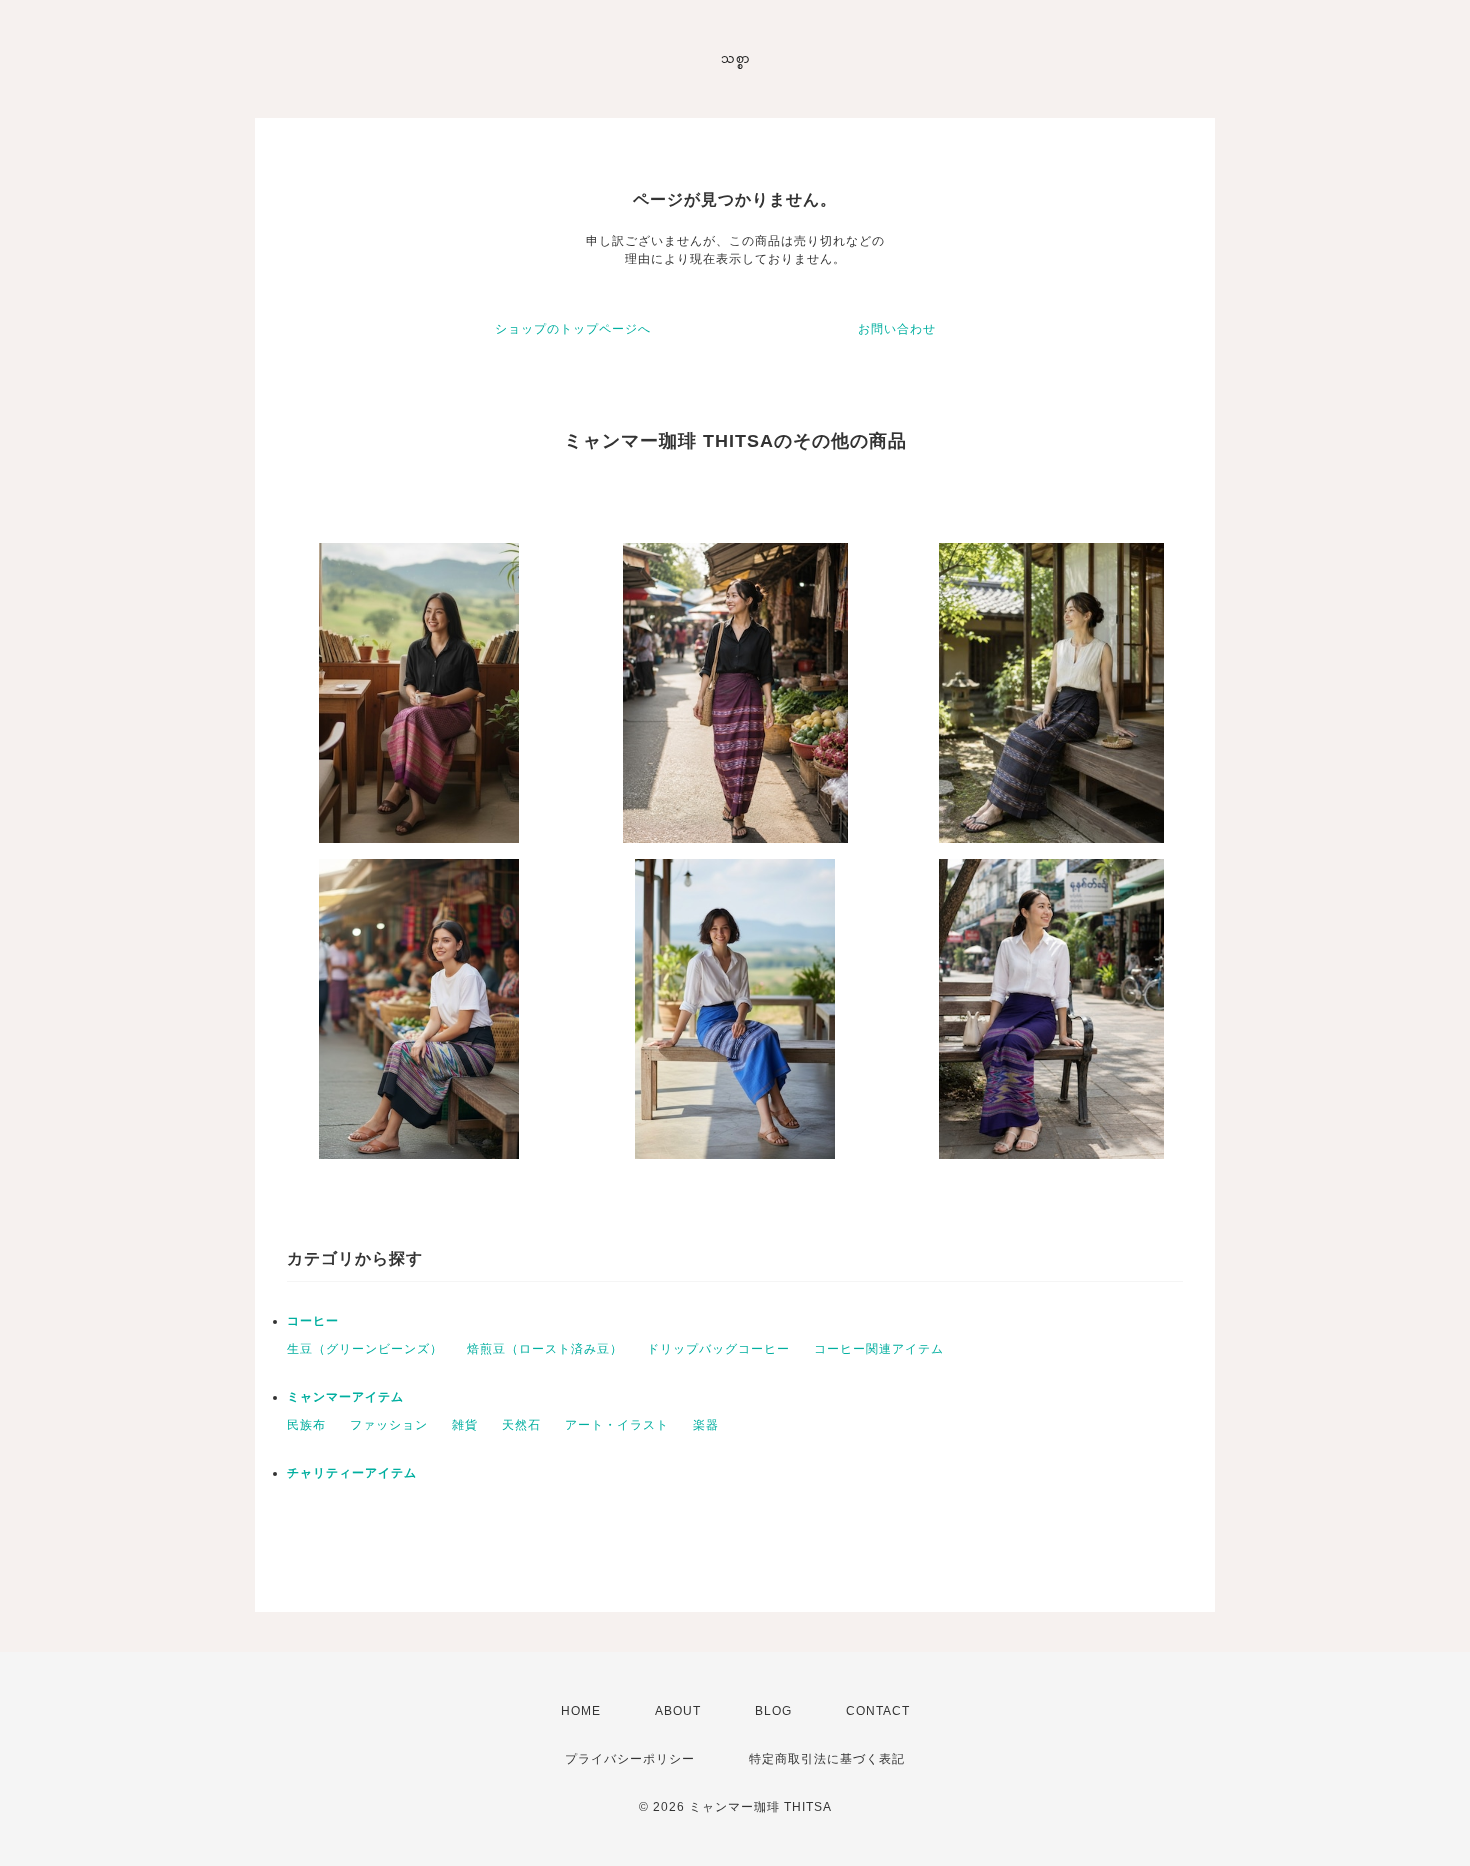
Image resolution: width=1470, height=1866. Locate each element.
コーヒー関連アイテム (879, 1349)
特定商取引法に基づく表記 (827, 1759)
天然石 (521, 1425)
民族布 (306, 1425)
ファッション (389, 1425)
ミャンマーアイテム (345, 1397)
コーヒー (313, 1321)
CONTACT (878, 1711)
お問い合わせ (897, 329)
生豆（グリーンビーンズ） (365, 1349)
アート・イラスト (617, 1425)
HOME (581, 1711)
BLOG (773, 1711)
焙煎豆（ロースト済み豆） (545, 1349)
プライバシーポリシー (630, 1759)
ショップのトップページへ (573, 329)
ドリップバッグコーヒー (718, 1349)
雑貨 (465, 1425)
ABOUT (678, 1711)
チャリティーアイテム (352, 1473)
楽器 (706, 1425)
